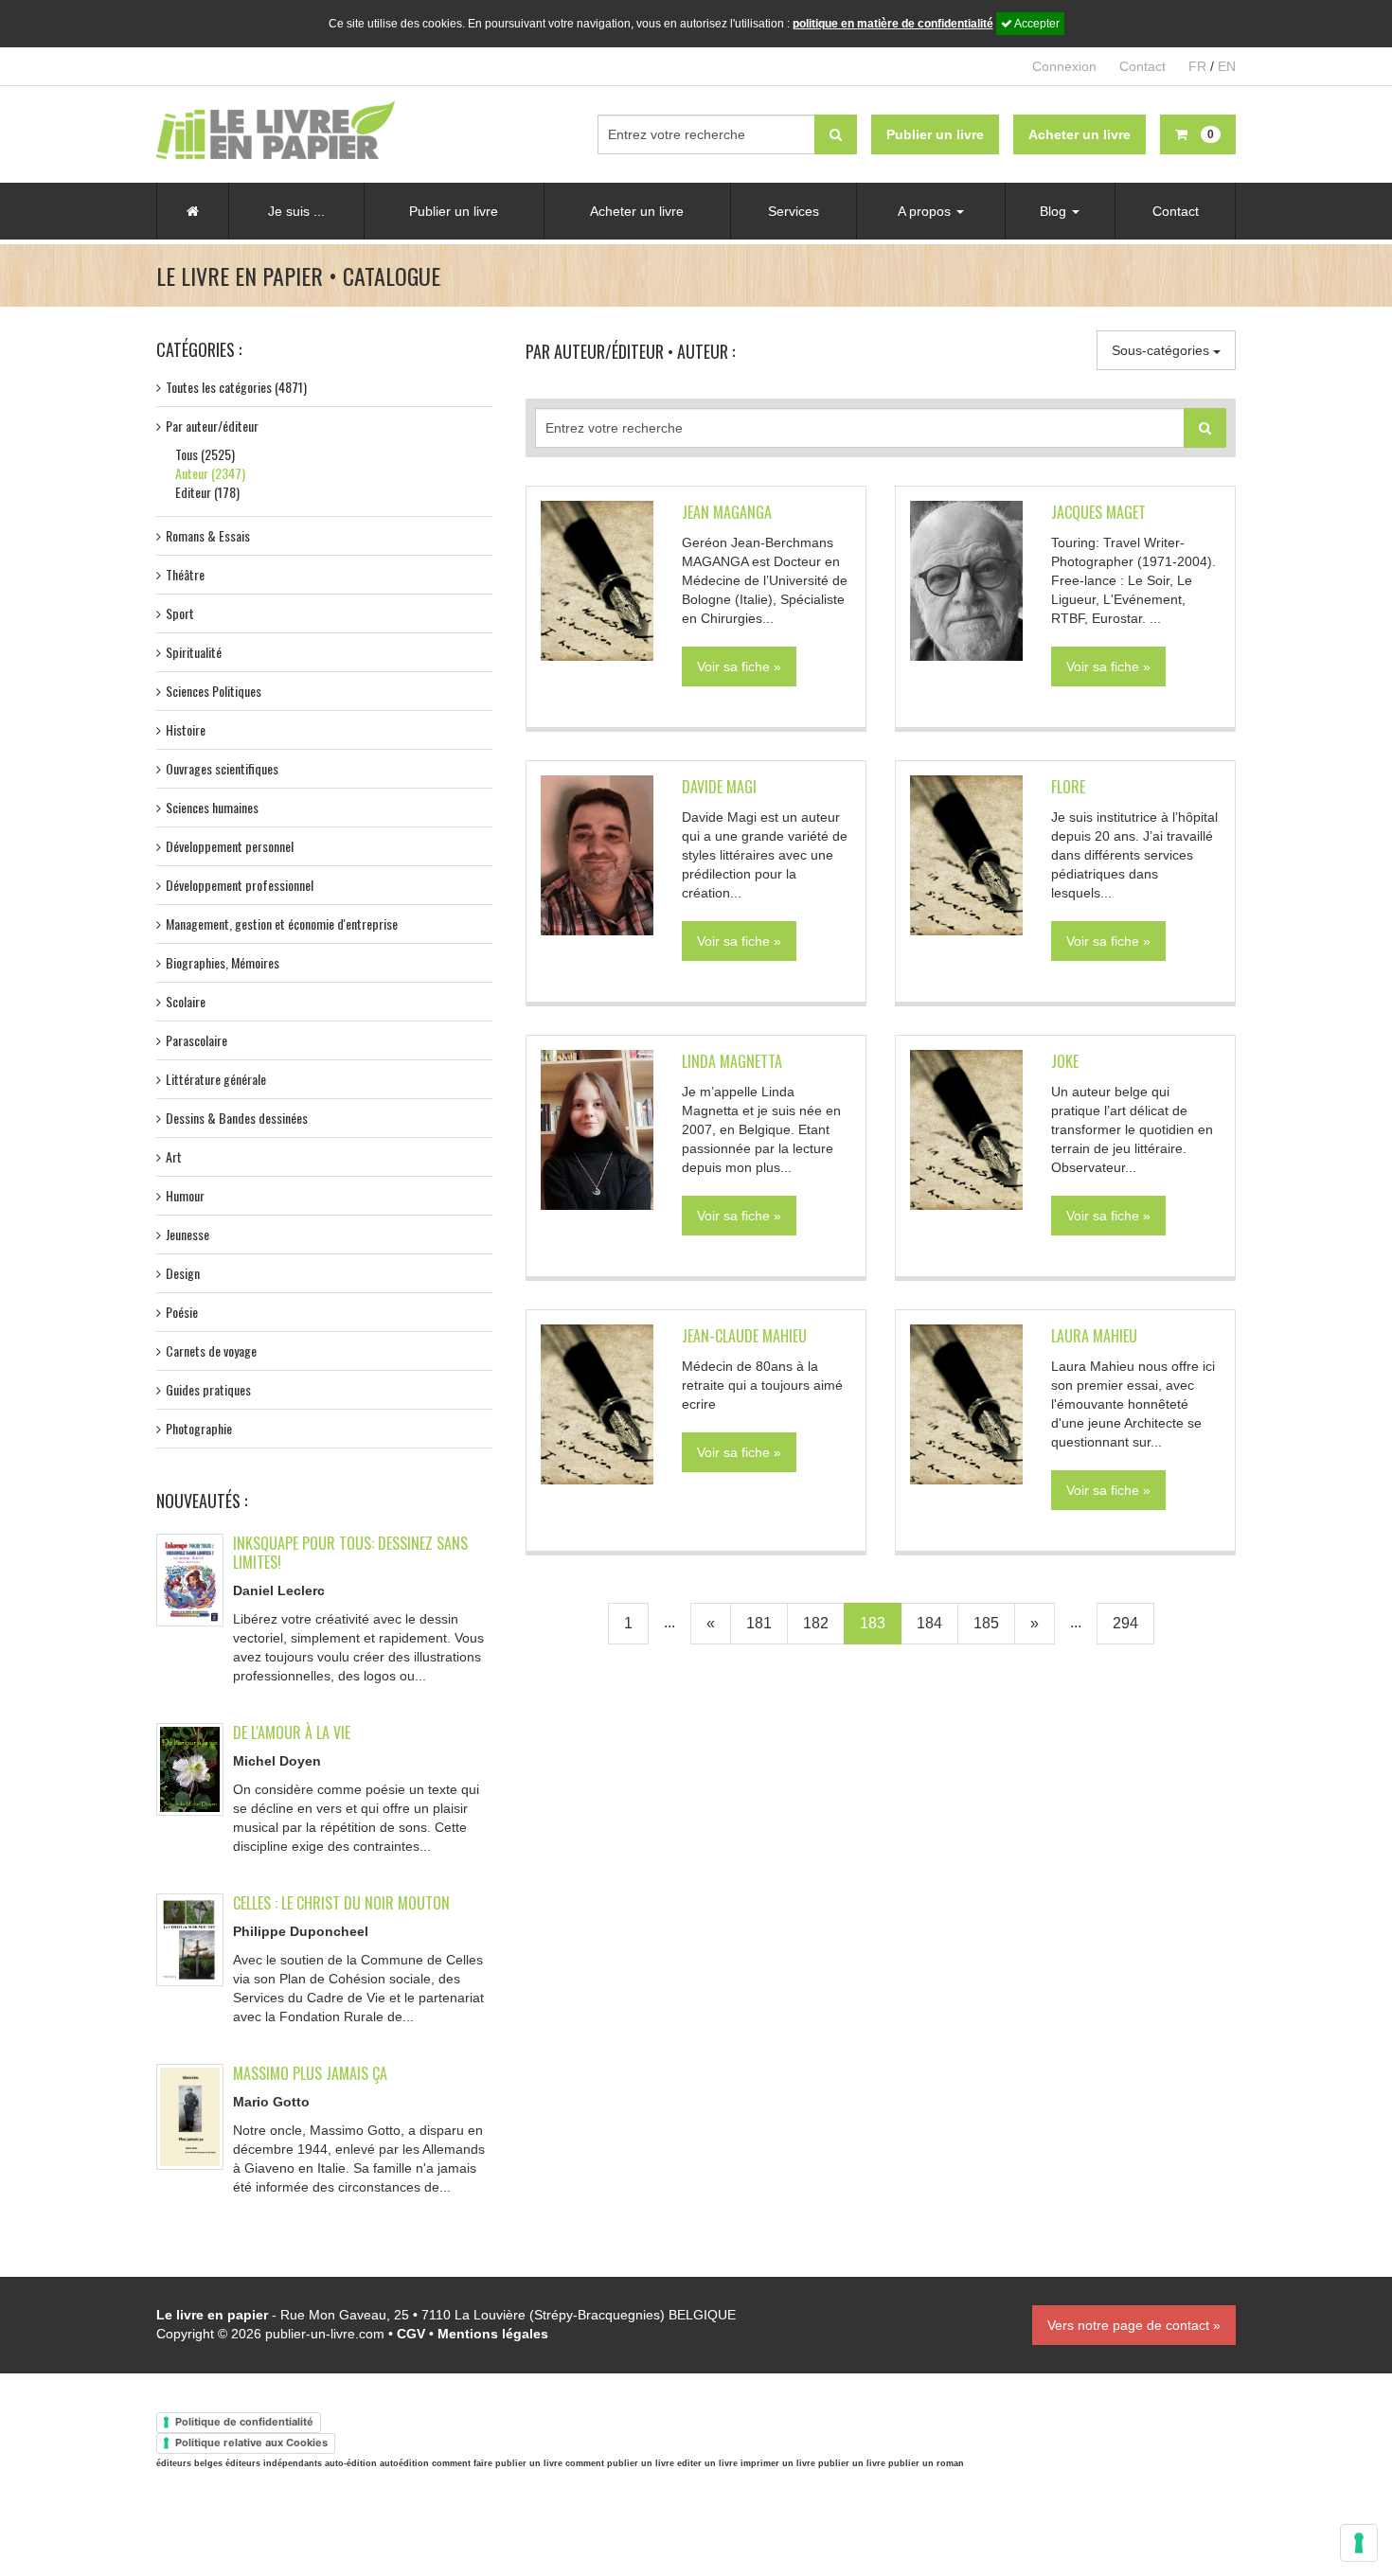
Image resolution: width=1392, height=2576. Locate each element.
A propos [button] (926, 211)
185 (986, 1623)
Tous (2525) (205, 454)
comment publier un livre (620, 2463)
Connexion (1064, 66)
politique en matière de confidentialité (893, 24)
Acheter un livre (637, 211)
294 (1125, 1623)
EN (1227, 66)
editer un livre (707, 2463)
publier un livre (852, 2463)
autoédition (404, 2463)
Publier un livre (454, 211)
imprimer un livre (778, 2463)
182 (816, 1623)
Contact (1142, 66)
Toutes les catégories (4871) (236, 387)
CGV (411, 2334)
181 (759, 1623)
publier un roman (926, 2463)
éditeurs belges (189, 2463)
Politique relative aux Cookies (251, 2443)
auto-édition (351, 2463)
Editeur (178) (207, 492)
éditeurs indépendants (274, 2463)
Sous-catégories (1162, 350)
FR (1197, 66)
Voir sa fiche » (739, 666)
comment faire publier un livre (497, 2463)
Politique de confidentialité (244, 2422)
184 (929, 1623)
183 (873, 1623)
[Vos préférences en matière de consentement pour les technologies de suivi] (1359, 2543)
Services (794, 211)
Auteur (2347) (210, 473)
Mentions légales (493, 2334)
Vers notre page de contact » (1134, 2325)
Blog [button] (1055, 211)
